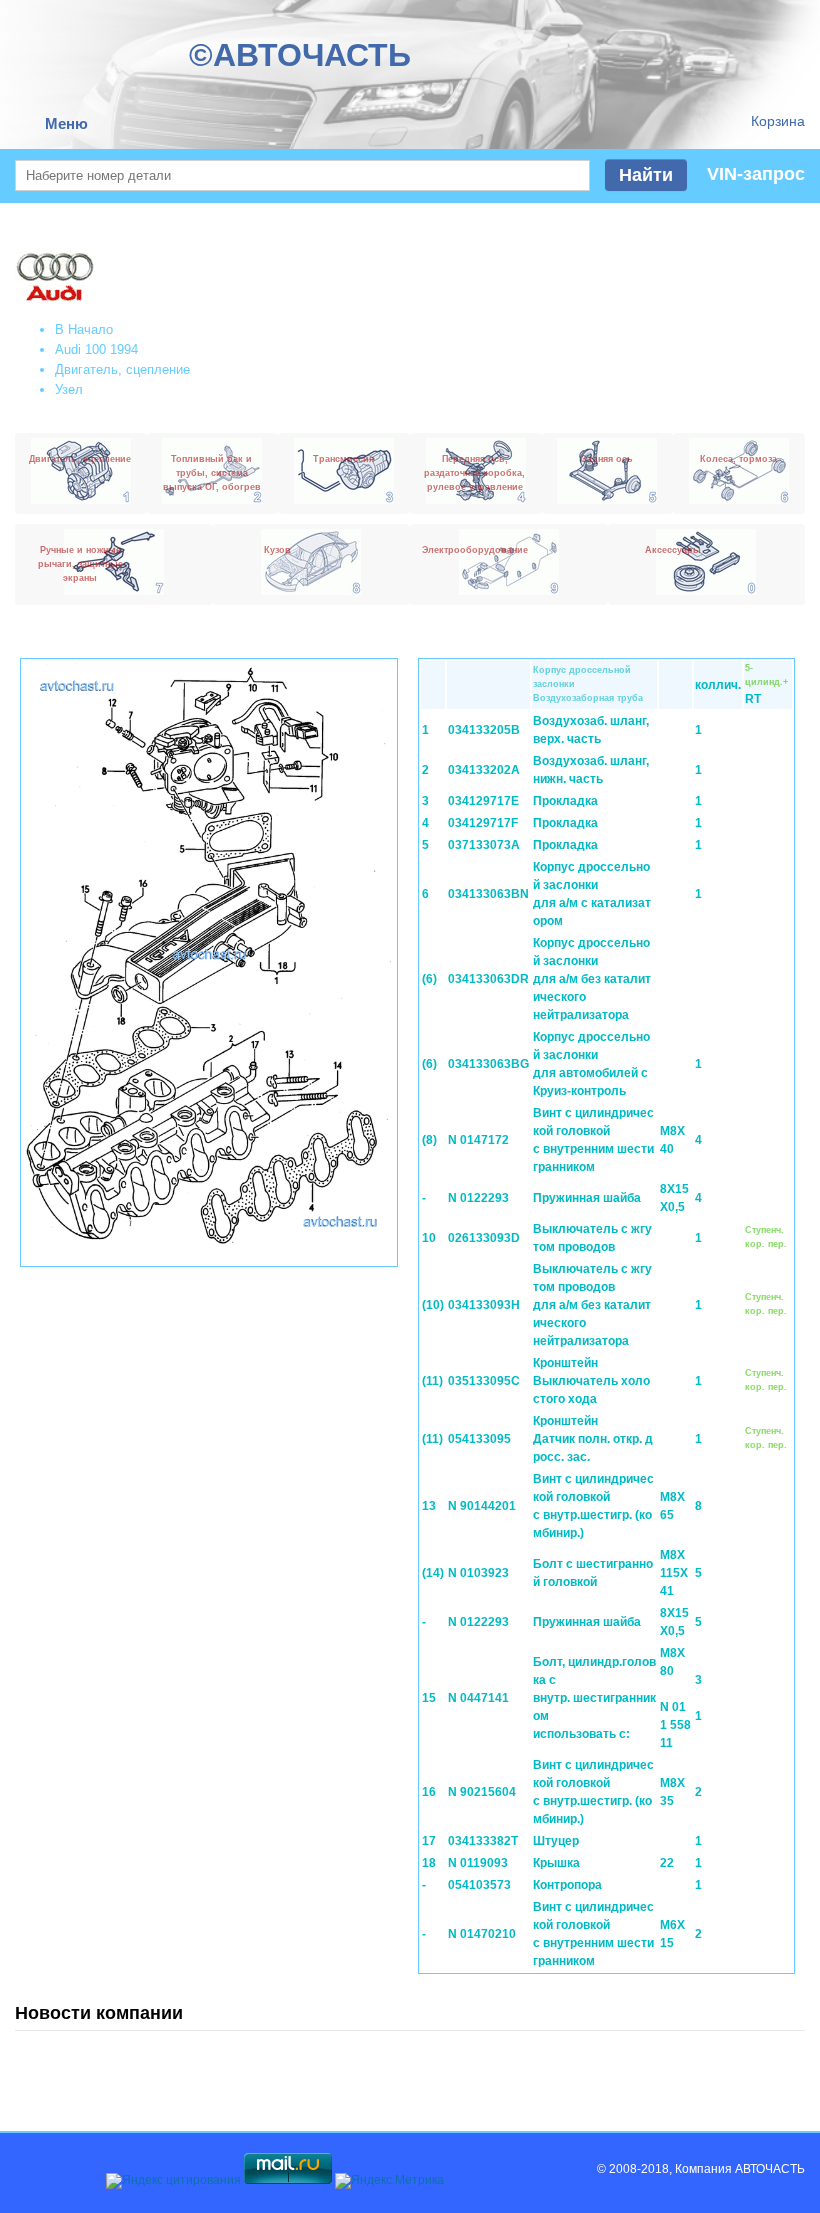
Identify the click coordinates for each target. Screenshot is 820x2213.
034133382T (483, 1841)
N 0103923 (478, 1573)
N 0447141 (478, 1698)
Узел (69, 389)
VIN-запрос (756, 174)
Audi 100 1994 (96, 349)
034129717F (483, 823)
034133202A (484, 770)
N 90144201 (482, 1506)
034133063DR (488, 979)
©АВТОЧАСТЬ (300, 55)
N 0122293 (478, 1198)
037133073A (484, 845)
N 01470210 (482, 1934)
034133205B (484, 730)
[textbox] (302, 175)
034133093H (484, 1305)
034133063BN (488, 894)
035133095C (484, 1381)
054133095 (479, 1439)
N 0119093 (478, 1863)
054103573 (479, 1885)
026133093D (484, 1238)
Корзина (778, 121)
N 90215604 (482, 1792)
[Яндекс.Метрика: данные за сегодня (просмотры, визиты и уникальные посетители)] (389, 2181)
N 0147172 (478, 1140)
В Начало (84, 329)
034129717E (483, 801)
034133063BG (488, 1064)
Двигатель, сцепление (122, 369)
